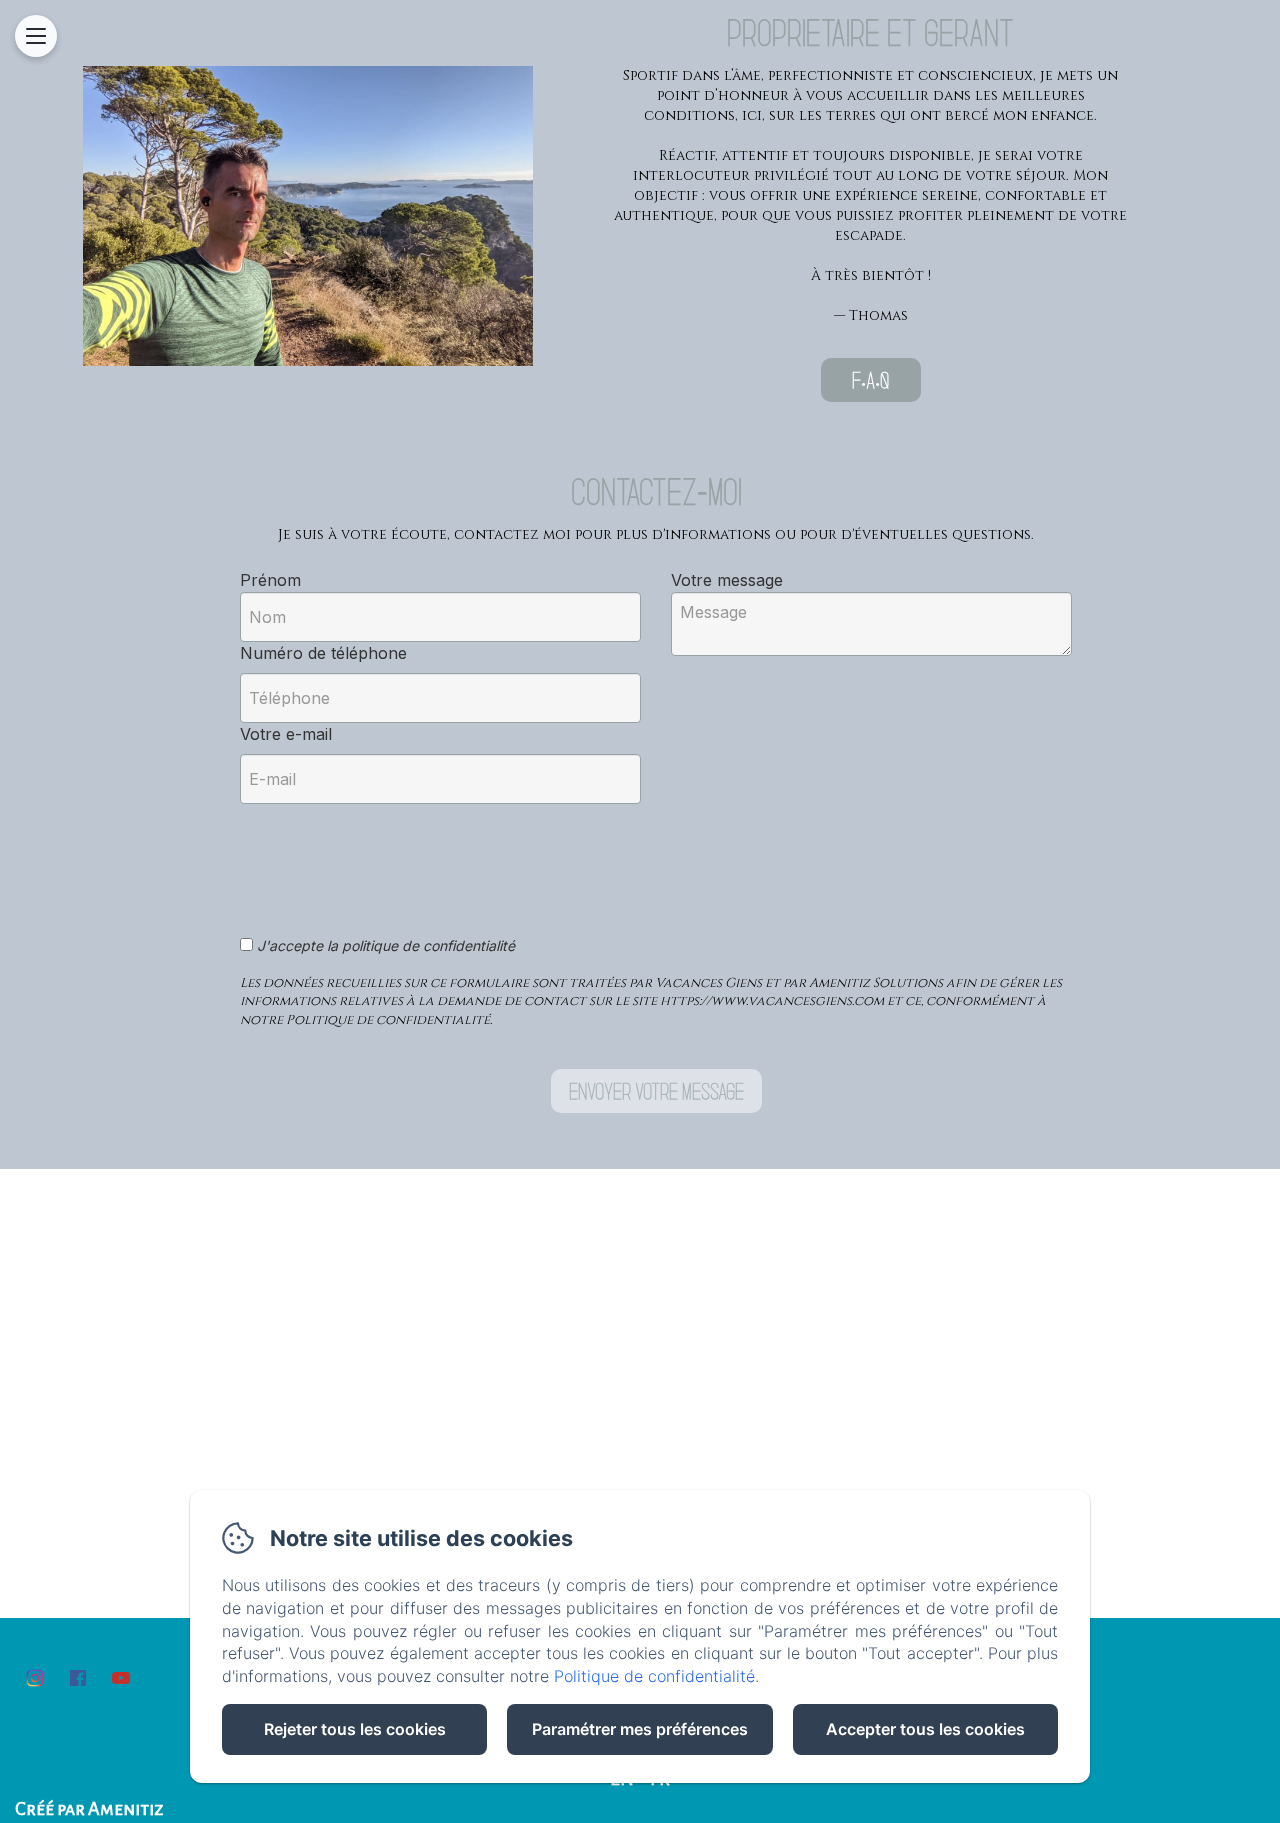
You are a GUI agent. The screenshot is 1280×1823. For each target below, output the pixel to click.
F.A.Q (870, 379)
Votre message (727, 580)
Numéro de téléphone (323, 653)
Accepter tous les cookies (925, 1729)
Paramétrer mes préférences (640, 1729)
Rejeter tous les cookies (355, 1729)
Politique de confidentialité (654, 1676)
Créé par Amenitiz (89, 1809)
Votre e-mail (286, 734)
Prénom (270, 580)
